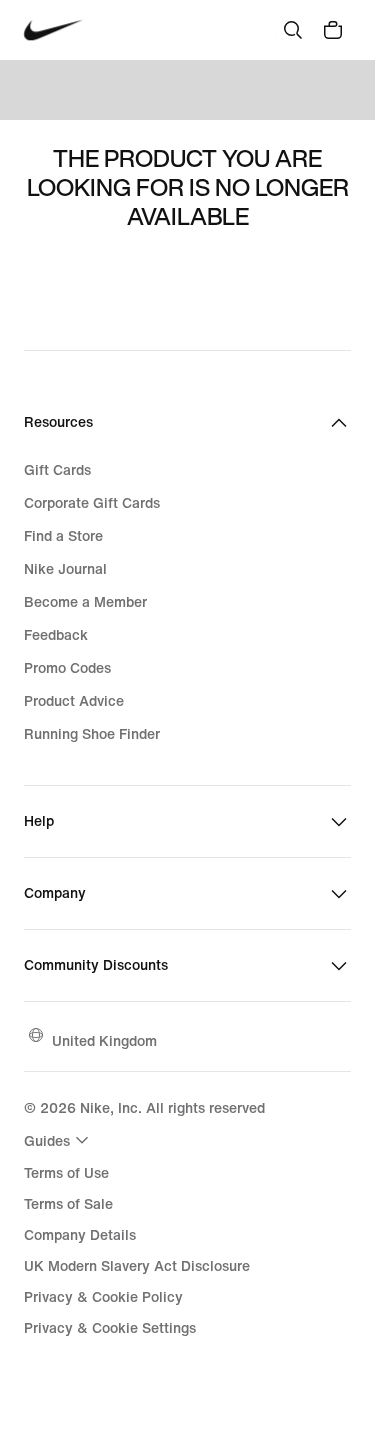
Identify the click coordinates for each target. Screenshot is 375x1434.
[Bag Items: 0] (333, 30)
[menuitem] (59, 1140)
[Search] (293, 30)
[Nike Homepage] (53, 30)
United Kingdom (104, 1040)
